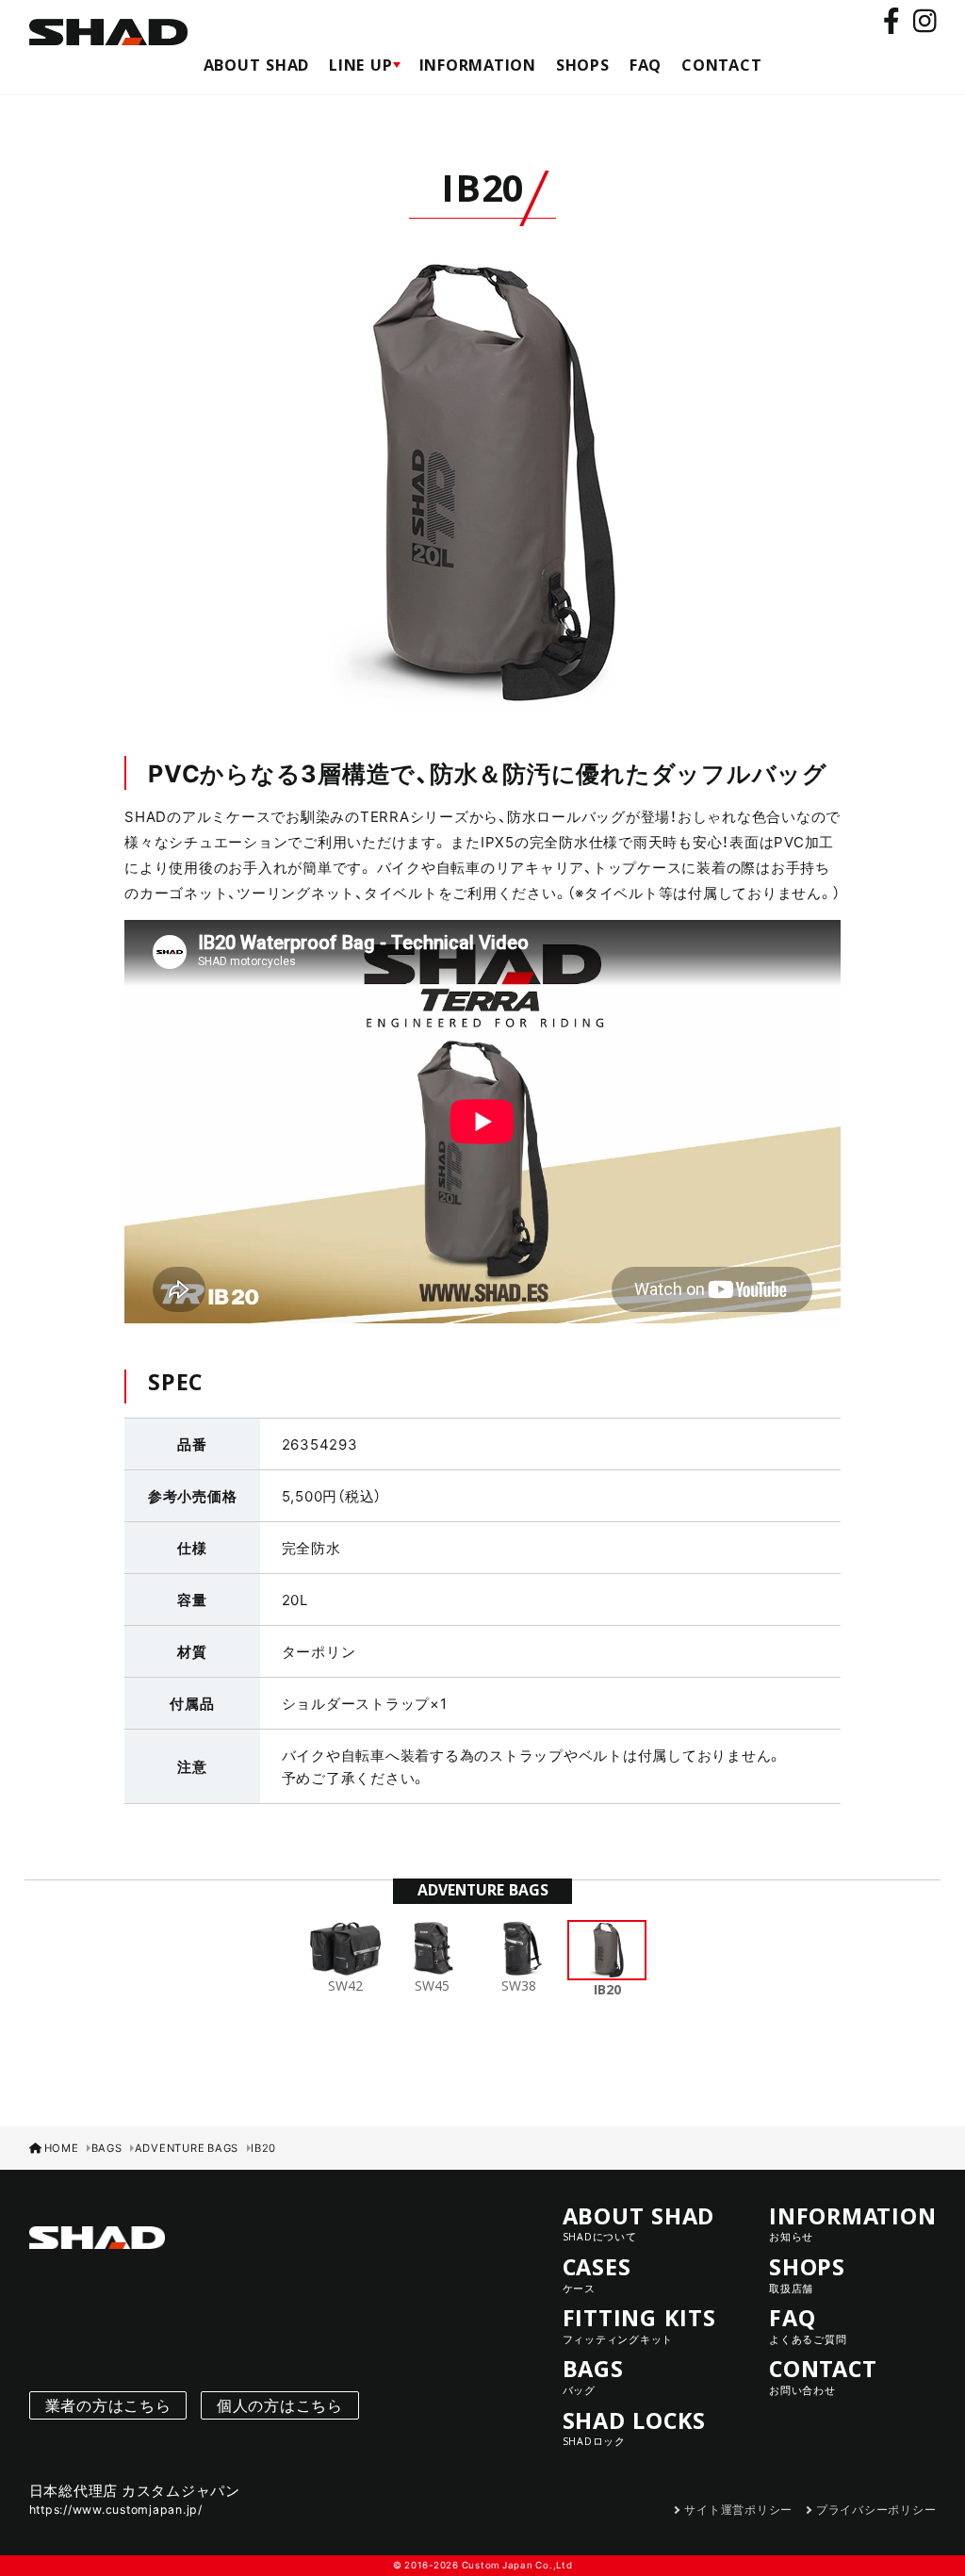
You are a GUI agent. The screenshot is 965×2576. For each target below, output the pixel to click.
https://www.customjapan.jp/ (116, 2509)
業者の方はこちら (108, 2405)
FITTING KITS (639, 2325)
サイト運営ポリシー (738, 2509)
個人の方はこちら (280, 2405)
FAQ (646, 68)
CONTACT (722, 68)
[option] (482, 483)
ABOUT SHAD (257, 68)
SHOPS (583, 68)
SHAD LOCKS (635, 2428)
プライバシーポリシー (876, 2509)
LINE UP (364, 68)
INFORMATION (478, 68)
